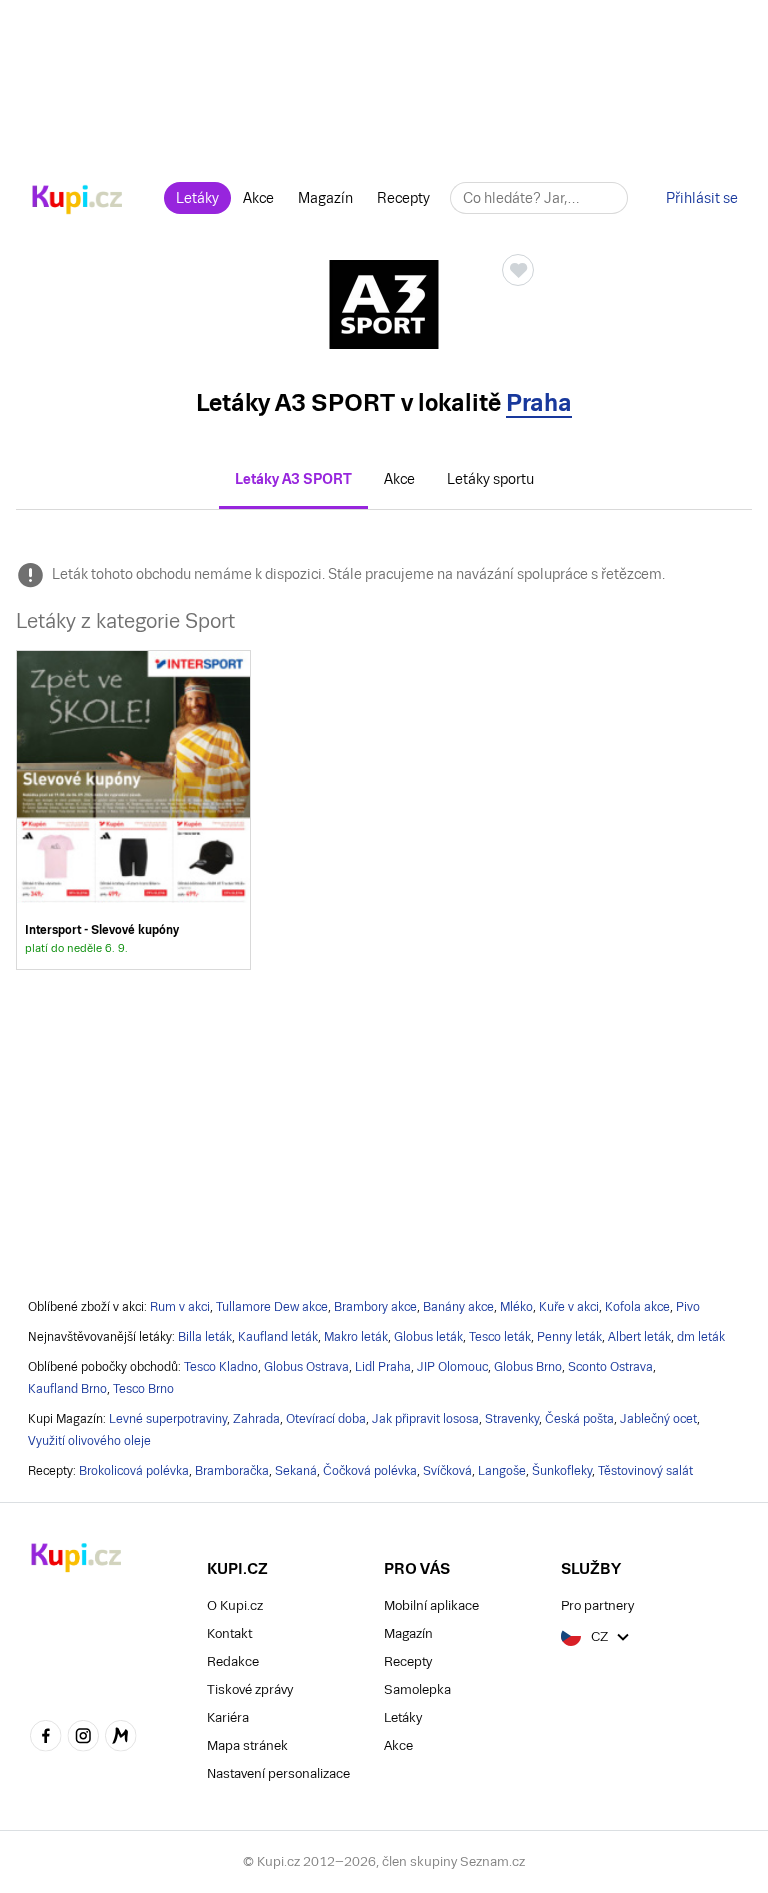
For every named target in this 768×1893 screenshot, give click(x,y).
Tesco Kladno (221, 1367)
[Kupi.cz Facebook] (46, 1738)
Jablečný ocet (658, 1419)
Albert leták (639, 1337)
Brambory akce (375, 1307)
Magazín (325, 198)
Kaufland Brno (67, 1389)
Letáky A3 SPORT (293, 479)
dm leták (701, 1337)
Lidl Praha (383, 1367)
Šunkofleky (562, 1471)
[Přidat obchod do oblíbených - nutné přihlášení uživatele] (518, 270)
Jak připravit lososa (425, 1419)
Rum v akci (180, 1307)
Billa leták (205, 1337)
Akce (258, 198)
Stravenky (512, 1419)
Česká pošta (579, 1419)
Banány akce (458, 1307)
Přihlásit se (702, 198)
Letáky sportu (490, 479)
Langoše (502, 1471)
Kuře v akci (569, 1307)
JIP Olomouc (452, 1367)
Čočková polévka (370, 1471)
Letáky (197, 198)
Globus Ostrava (306, 1367)
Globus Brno (528, 1367)
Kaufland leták (278, 1337)
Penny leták (569, 1337)
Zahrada (256, 1419)
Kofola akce (637, 1307)
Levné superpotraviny (168, 1419)
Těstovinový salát (645, 1471)
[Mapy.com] (121, 1738)
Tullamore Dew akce (272, 1307)
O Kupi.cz (235, 1605)
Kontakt (229, 1633)
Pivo (688, 1307)
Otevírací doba (326, 1419)
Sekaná (296, 1471)
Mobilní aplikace (431, 1605)
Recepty (403, 198)
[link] (133, 809)
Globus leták (428, 1337)
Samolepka (417, 1689)
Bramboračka (232, 1471)
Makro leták (356, 1337)
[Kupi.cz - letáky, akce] (77, 201)
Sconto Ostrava (610, 1367)
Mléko (516, 1307)
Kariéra (228, 1717)
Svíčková (447, 1471)
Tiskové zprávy (250, 1689)
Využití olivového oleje (89, 1441)
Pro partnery (597, 1605)
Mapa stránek (247, 1745)
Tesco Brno (143, 1389)
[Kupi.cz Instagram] (84, 1738)
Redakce (233, 1661)
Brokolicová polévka (134, 1471)
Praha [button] (539, 402)
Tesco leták (500, 1337)
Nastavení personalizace (278, 1773)
